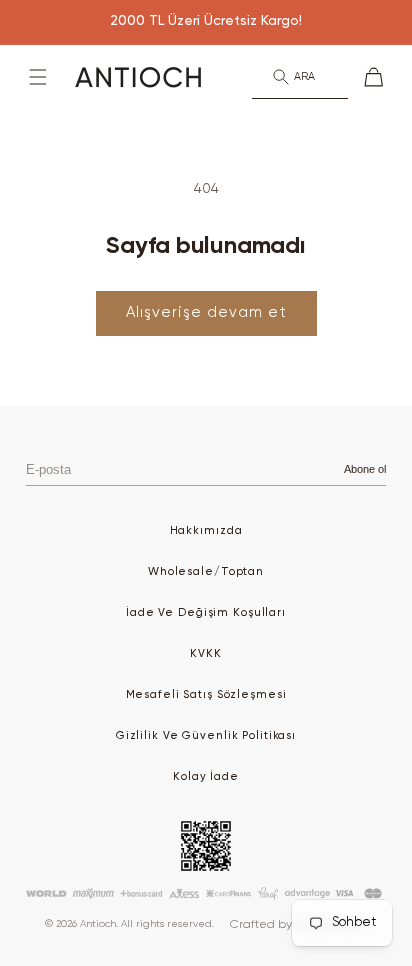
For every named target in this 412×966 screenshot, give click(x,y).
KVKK (206, 653)
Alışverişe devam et (206, 312)
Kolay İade (206, 776)
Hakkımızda (206, 530)
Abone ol (365, 469)
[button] (38, 77)
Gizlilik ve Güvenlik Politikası (206, 735)
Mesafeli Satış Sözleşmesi (206, 694)
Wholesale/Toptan (206, 571)
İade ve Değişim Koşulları (206, 612)
